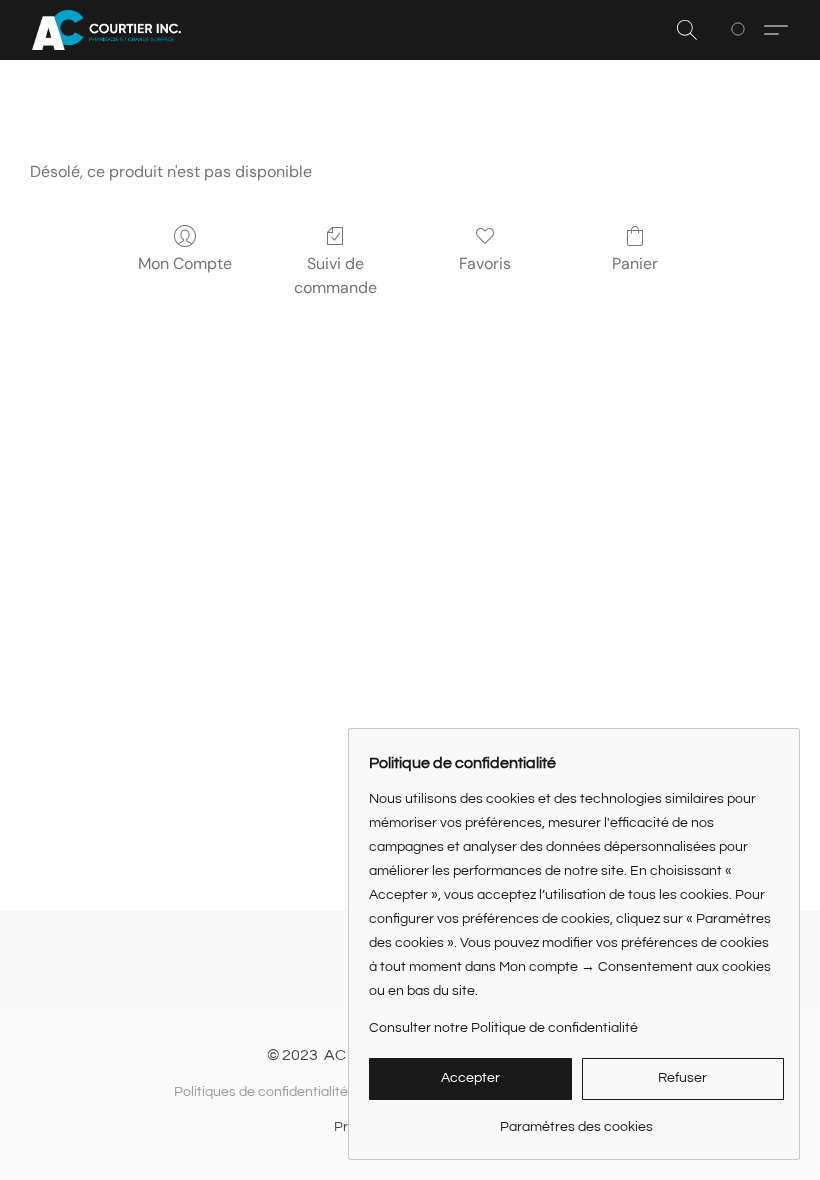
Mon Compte (185, 263)
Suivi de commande (335, 275)
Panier (635, 263)
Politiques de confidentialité (261, 1092)
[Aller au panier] (741, 30)
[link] (576, 1119)
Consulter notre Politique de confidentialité (503, 1028)
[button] (106, 30)
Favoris (485, 263)
